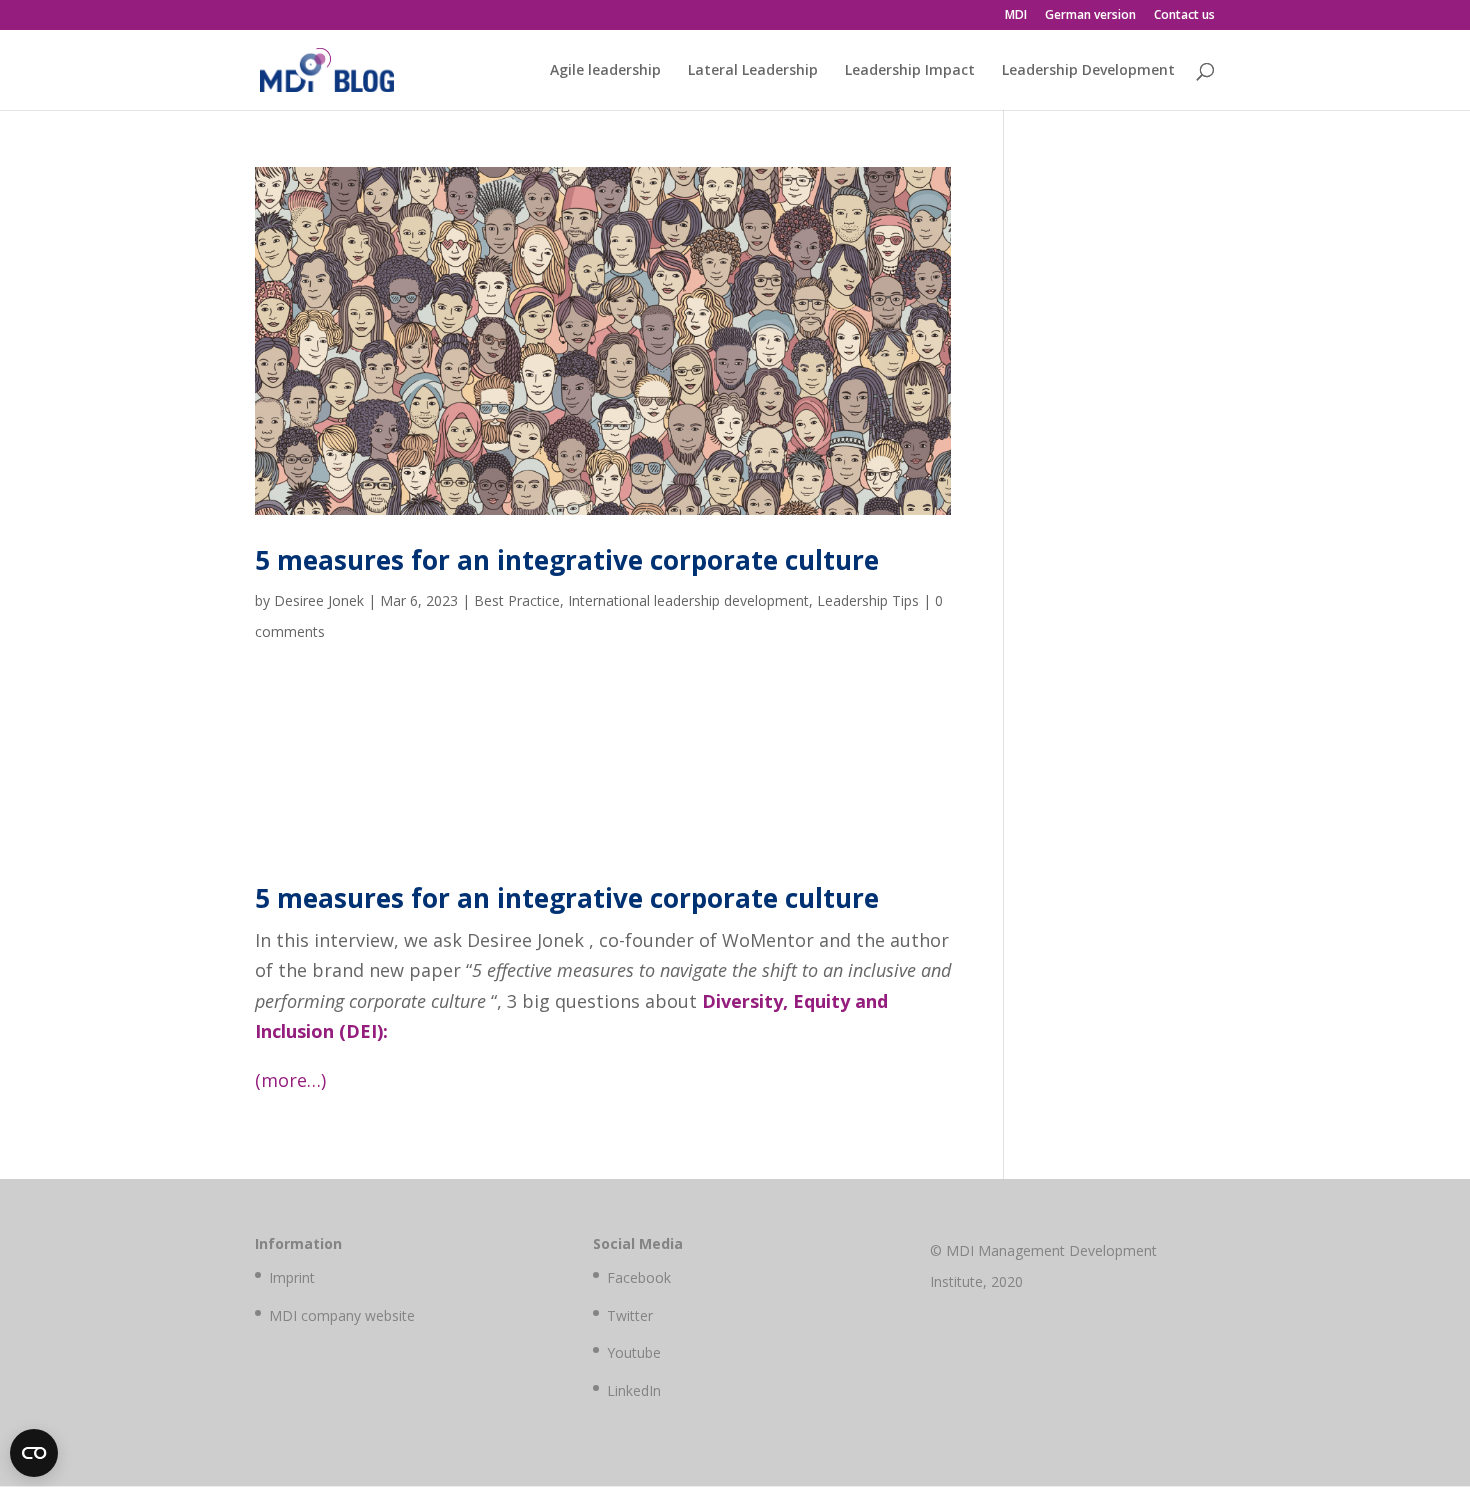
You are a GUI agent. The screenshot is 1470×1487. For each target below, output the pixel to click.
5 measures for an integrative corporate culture (567, 560)
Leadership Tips (868, 600)
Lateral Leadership (753, 71)
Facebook (639, 1277)
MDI (1016, 16)
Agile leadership (605, 71)
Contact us (1184, 16)
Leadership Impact (910, 71)
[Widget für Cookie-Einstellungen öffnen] (34, 1453)
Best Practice (517, 600)
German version (1090, 16)
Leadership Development (1088, 71)
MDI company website (342, 1315)
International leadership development (688, 600)
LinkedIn (634, 1390)
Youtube (634, 1352)
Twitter (630, 1315)
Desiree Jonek (319, 600)
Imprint (292, 1277)
